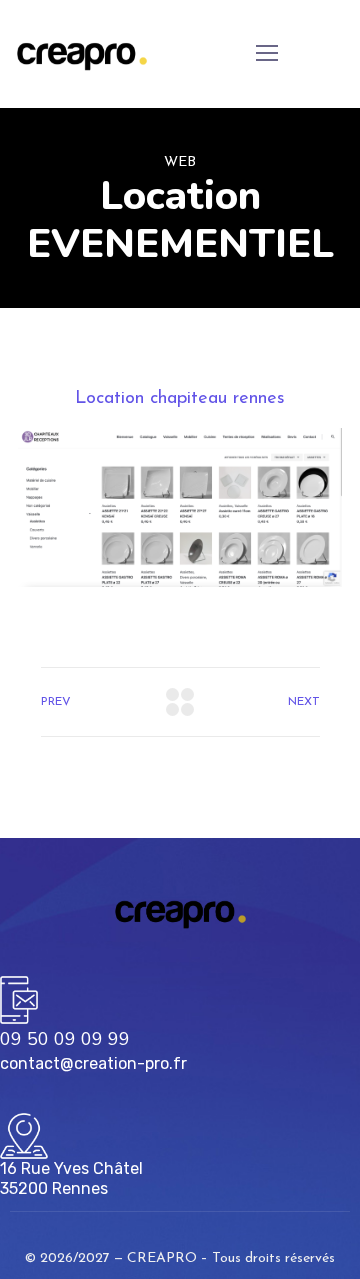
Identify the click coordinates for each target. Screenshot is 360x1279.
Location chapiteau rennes (180, 399)
